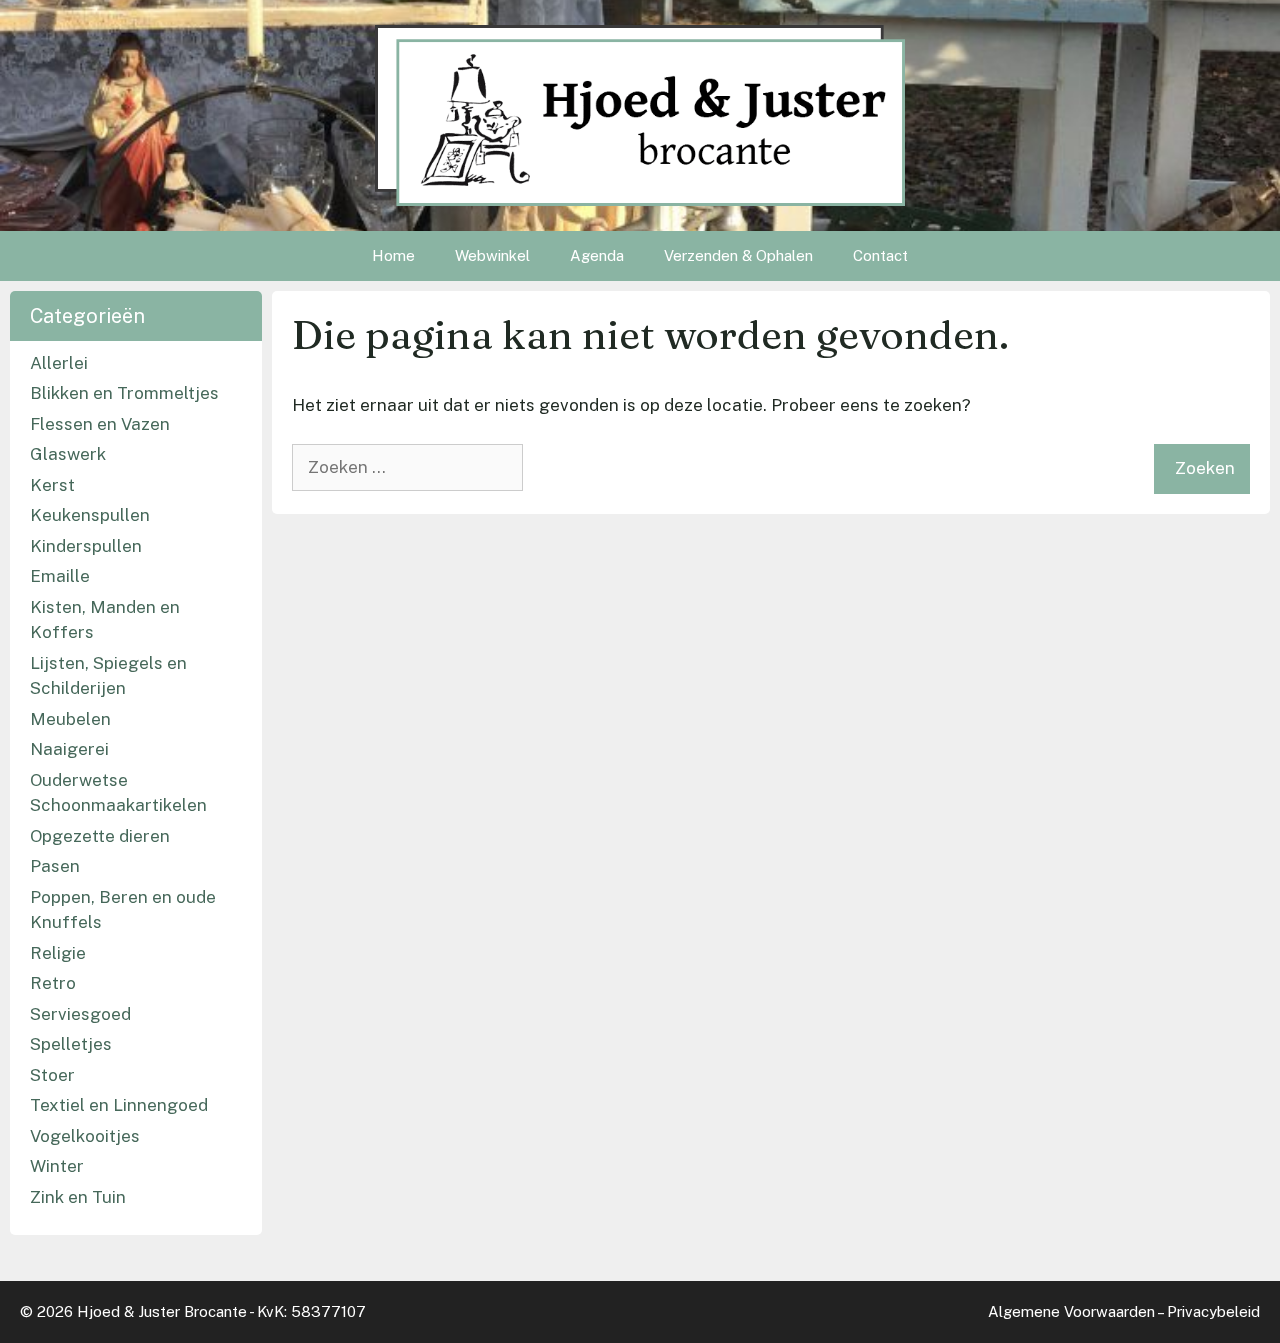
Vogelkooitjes (85, 1136)
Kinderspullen (86, 546)
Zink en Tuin (78, 1197)
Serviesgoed (80, 1014)
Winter (57, 1166)
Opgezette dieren (100, 836)
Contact (880, 255)
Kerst (52, 485)
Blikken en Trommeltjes (124, 393)
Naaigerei (69, 749)
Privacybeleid (1213, 1311)
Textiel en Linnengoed (119, 1105)
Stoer (52, 1075)
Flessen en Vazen (100, 424)
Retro (53, 983)
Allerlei (59, 363)
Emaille (60, 576)
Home (393, 255)
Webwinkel (492, 255)
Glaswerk (68, 454)
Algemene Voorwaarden (1071, 1311)
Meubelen (70, 719)
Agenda (597, 255)
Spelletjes (71, 1044)
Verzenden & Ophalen (738, 255)
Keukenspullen (90, 515)
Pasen (55, 866)
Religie (58, 953)
